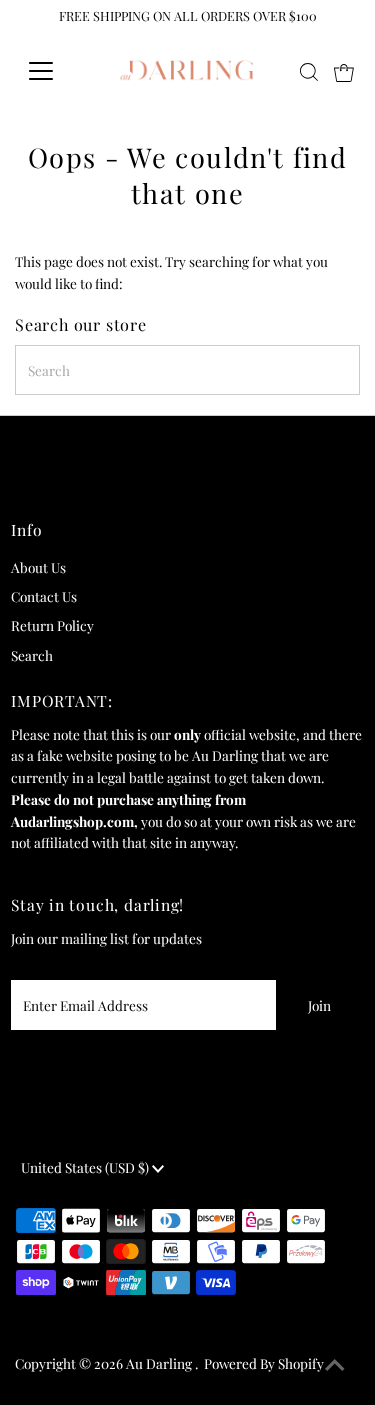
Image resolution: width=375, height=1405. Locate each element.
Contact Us (44, 596)
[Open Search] (309, 72)
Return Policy (52, 625)
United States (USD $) (86, 1167)
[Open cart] (344, 71)
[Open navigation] (56, 71)
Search (32, 655)
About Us (38, 567)
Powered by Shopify (264, 1363)
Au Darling (160, 1363)
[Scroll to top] (335, 1365)
